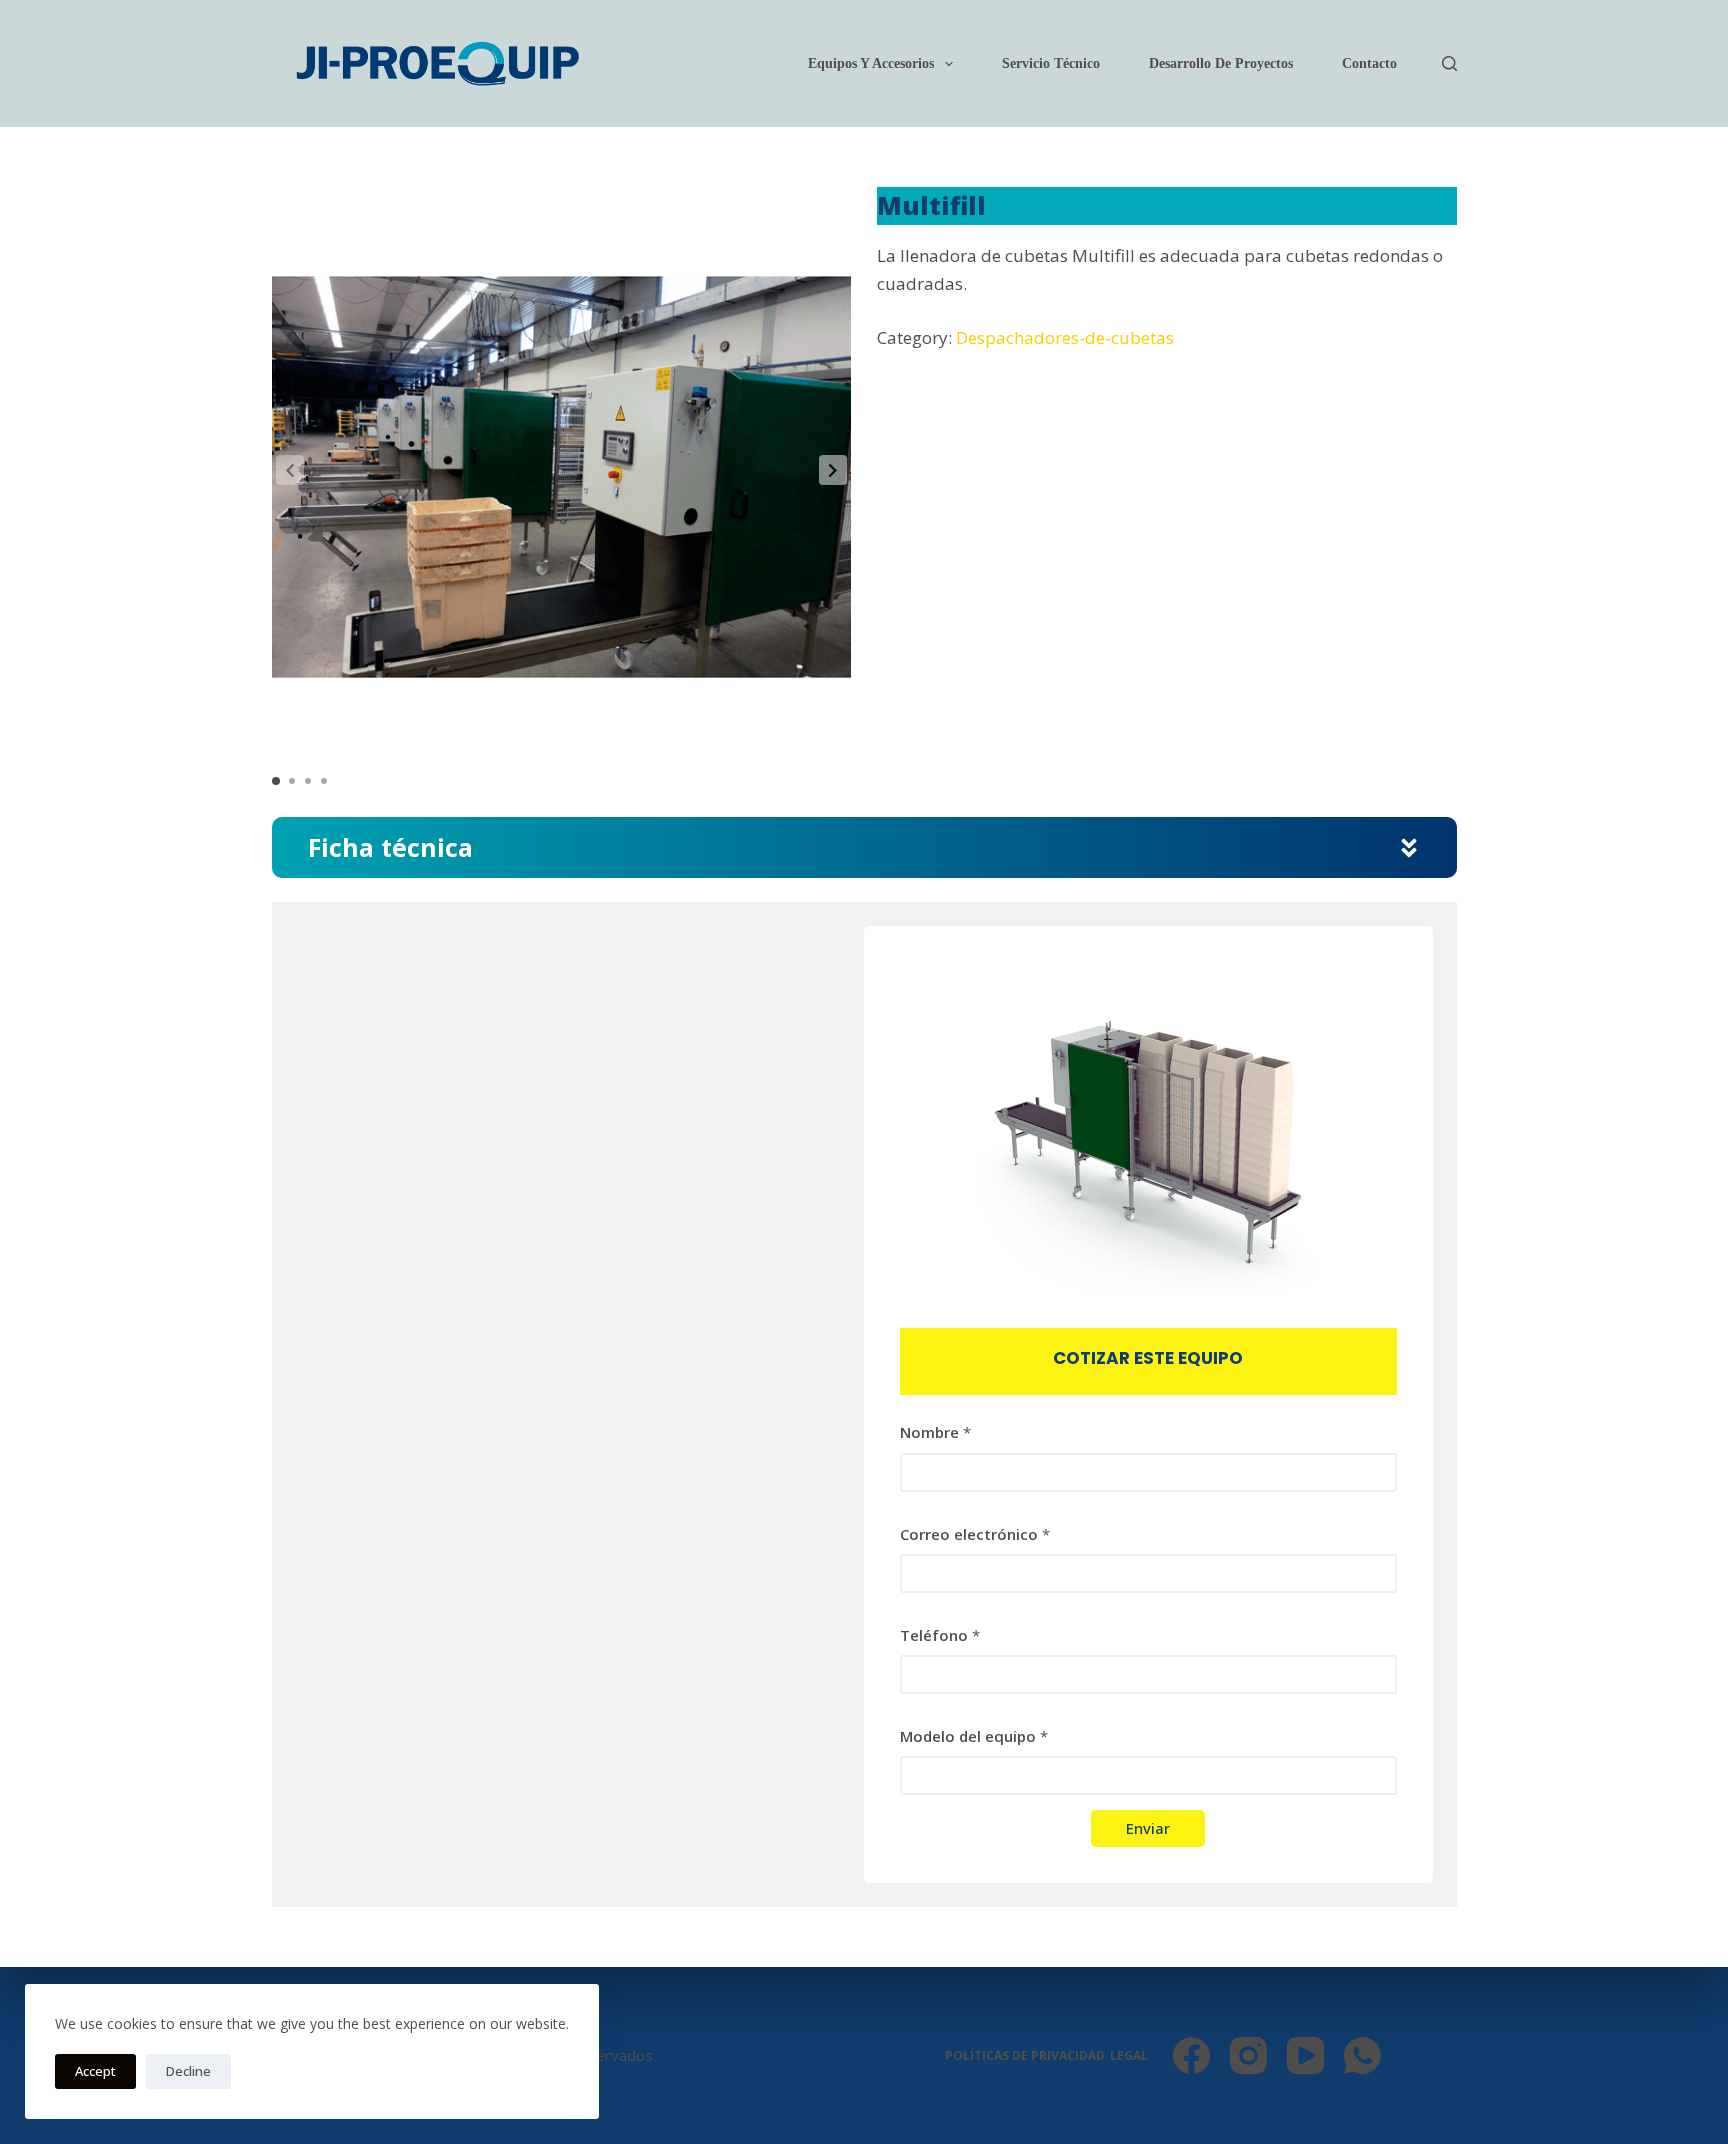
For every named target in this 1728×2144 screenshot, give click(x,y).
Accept (95, 2071)
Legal (1129, 2056)
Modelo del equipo (974, 1736)
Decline (188, 2071)
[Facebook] (1191, 2055)
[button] (833, 470)
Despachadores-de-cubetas (1065, 337)
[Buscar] (1449, 63)
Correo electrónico (975, 1534)
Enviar (1148, 1828)
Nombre (935, 1432)
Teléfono (940, 1635)
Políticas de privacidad (1025, 2056)
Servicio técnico (1051, 63)
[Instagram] (1248, 2055)
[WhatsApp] (1362, 2055)
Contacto (1369, 63)
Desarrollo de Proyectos (1221, 63)
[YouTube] (1305, 2055)
